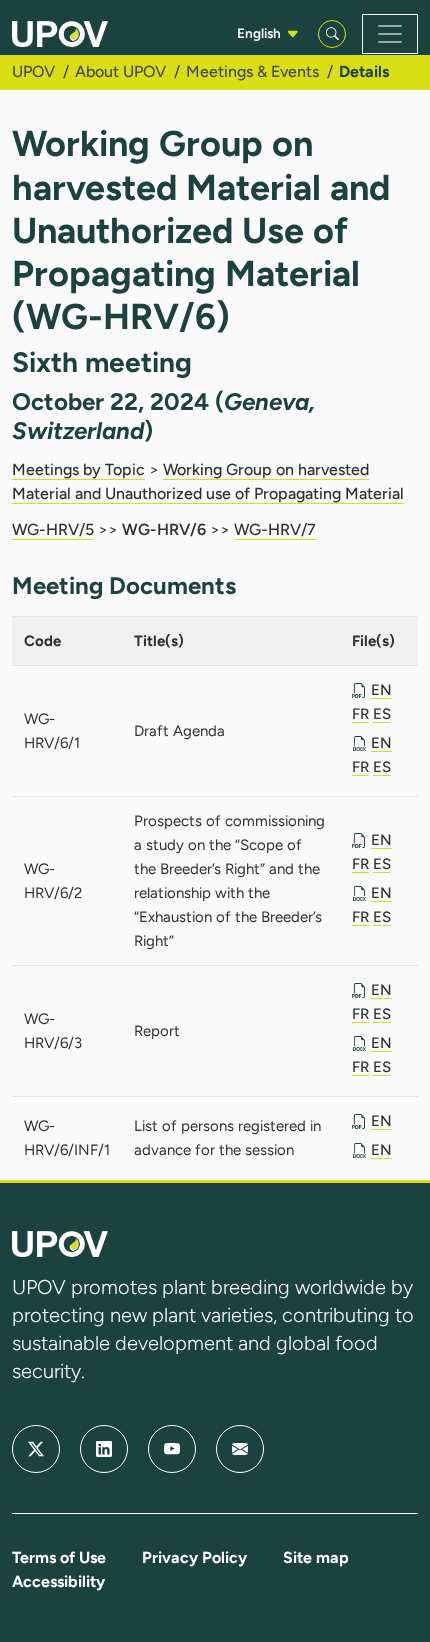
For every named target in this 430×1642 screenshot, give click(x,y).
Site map (316, 1557)
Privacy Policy (194, 1557)
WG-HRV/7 (275, 529)
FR (360, 714)
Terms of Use (59, 1557)
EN (381, 690)
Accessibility (58, 1581)
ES (382, 714)
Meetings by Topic (78, 469)
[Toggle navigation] (390, 34)
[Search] (332, 34)
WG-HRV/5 (53, 529)
